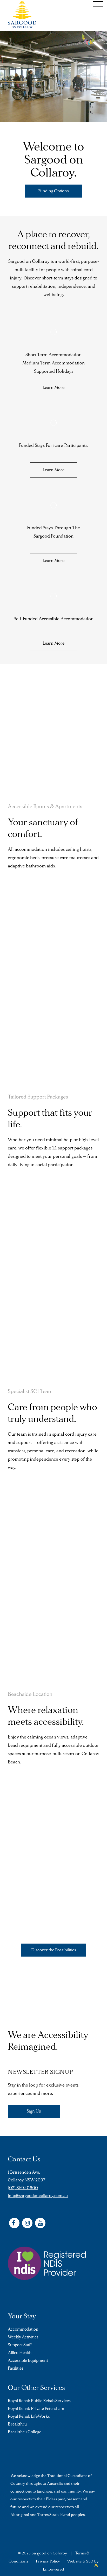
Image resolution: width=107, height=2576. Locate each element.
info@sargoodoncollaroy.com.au (38, 2196)
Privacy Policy (48, 2561)
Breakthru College (25, 2432)
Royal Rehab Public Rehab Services (39, 2401)
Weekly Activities (23, 2337)
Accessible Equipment (28, 2361)
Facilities (16, 2368)
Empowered (53, 2569)
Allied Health (20, 2353)
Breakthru (17, 2424)
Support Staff (20, 2345)
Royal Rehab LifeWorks (29, 2416)
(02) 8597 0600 (23, 2188)
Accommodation (23, 2329)
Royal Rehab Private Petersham (36, 2409)
